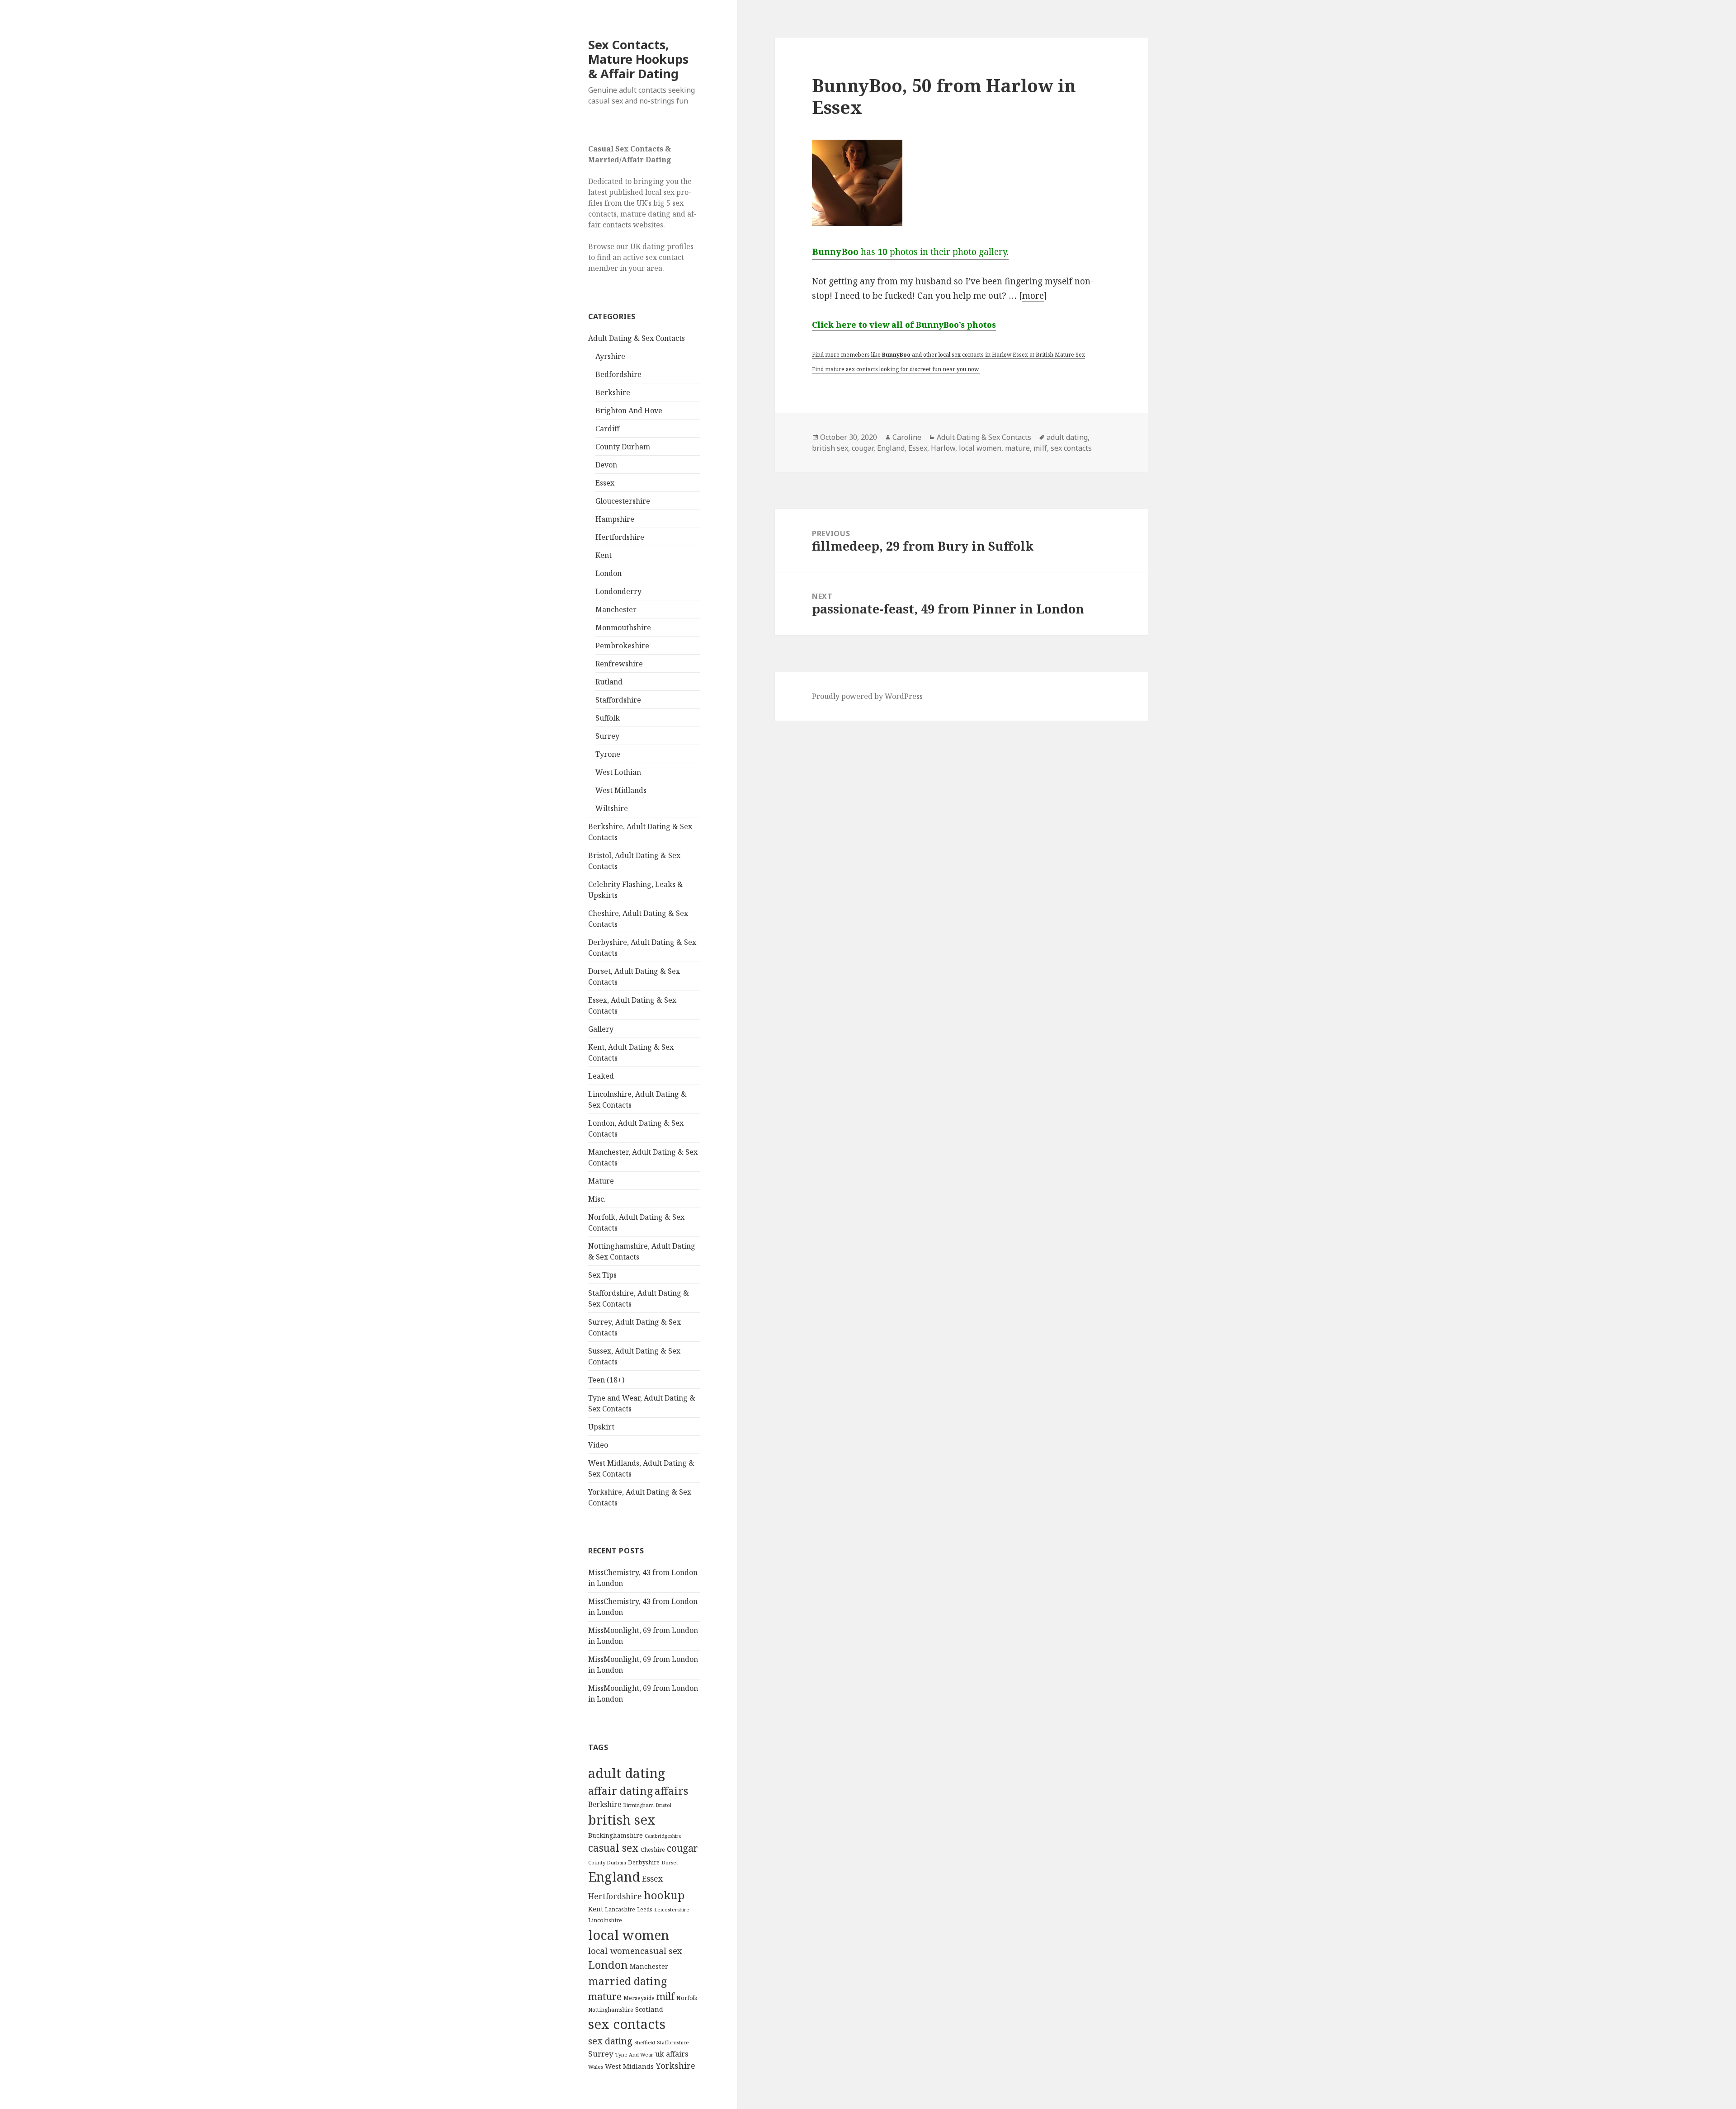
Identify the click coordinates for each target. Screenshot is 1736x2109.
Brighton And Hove (629, 410)
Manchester (616, 609)
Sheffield (645, 2042)
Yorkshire (675, 2066)
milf (665, 1996)
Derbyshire (644, 1862)
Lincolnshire (605, 1920)
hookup (664, 1895)
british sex (622, 1820)
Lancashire (620, 1909)
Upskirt (601, 1427)
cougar (682, 1848)
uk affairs (672, 2054)
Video (598, 1445)
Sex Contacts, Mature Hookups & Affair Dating (638, 59)
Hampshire (615, 519)
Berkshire (613, 392)
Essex (605, 483)
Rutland (609, 682)
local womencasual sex (635, 1951)
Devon (606, 465)
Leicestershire (672, 1909)
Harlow (943, 448)
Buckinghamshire (616, 1835)
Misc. (597, 1199)
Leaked (601, 1076)
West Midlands (621, 790)
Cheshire (653, 1850)
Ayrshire (610, 356)
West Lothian (618, 772)
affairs (671, 1791)
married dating (627, 1981)
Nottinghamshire (611, 2010)
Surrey (607, 736)
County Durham (623, 447)
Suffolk (608, 718)
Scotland (649, 2009)
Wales (596, 2067)
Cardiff (607, 429)
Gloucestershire (623, 501)
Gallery (601, 1029)
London (609, 573)
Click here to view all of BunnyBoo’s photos (904, 325)
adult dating (627, 1773)
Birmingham (638, 1805)
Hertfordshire (620, 537)
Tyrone (608, 754)
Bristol (663, 1805)
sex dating (610, 2041)
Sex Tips (602, 1275)
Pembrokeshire (622, 646)
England (614, 1877)
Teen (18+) (606, 1380)
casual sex (613, 1848)
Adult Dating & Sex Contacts (637, 338)
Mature (601, 1181)
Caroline (907, 437)
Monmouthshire (623, 628)
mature (605, 1996)
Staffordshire (618, 700)
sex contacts (627, 2024)
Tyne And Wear (634, 2055)
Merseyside (639, 1998)
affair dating (620, 1791)
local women (629, 1935)
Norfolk (687, 1998)
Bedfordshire (618, 374)
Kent (604, 555)
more (1033, 296)
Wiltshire (612, 808)
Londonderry (618, 591)
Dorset (670, 1862)
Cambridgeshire (663, 1836)
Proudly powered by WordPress (867, 696)
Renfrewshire (619, 664)
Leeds (645, 1909)
